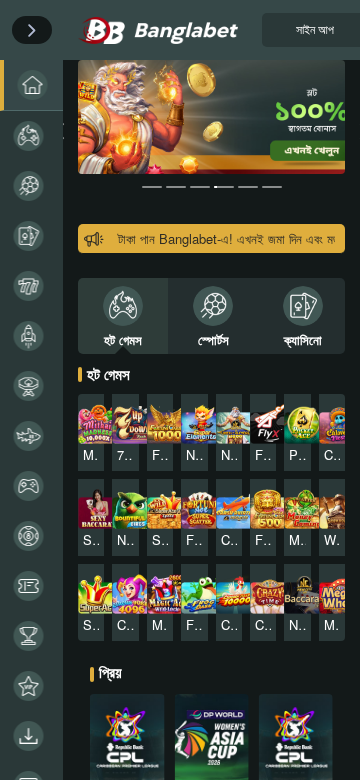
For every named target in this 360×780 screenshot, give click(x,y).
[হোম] (31, 85)
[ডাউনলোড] (31, 736)
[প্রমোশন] (31, 586)
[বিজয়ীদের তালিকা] (31, 636)
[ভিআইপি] (31, 686)
